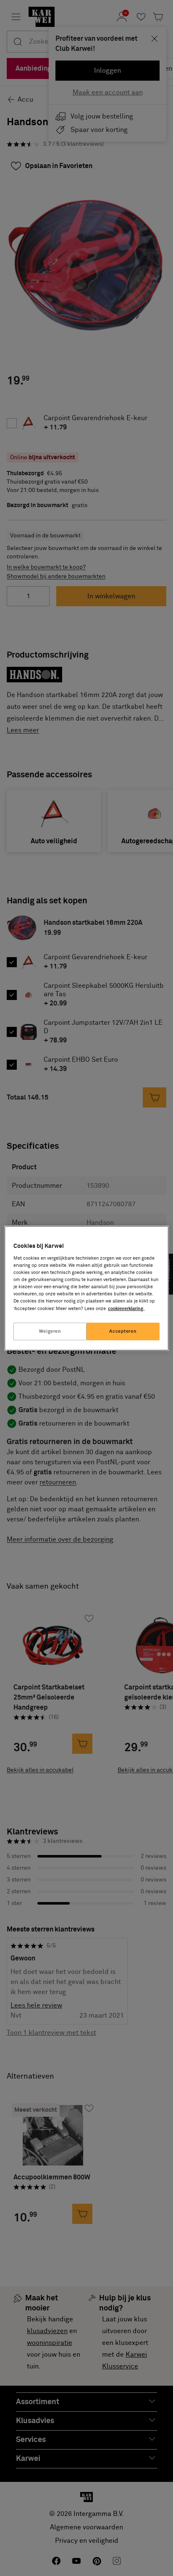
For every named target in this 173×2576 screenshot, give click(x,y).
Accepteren (123, 1331)
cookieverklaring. (126, 1309)
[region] (86, 1288)
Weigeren (50, 1331)
